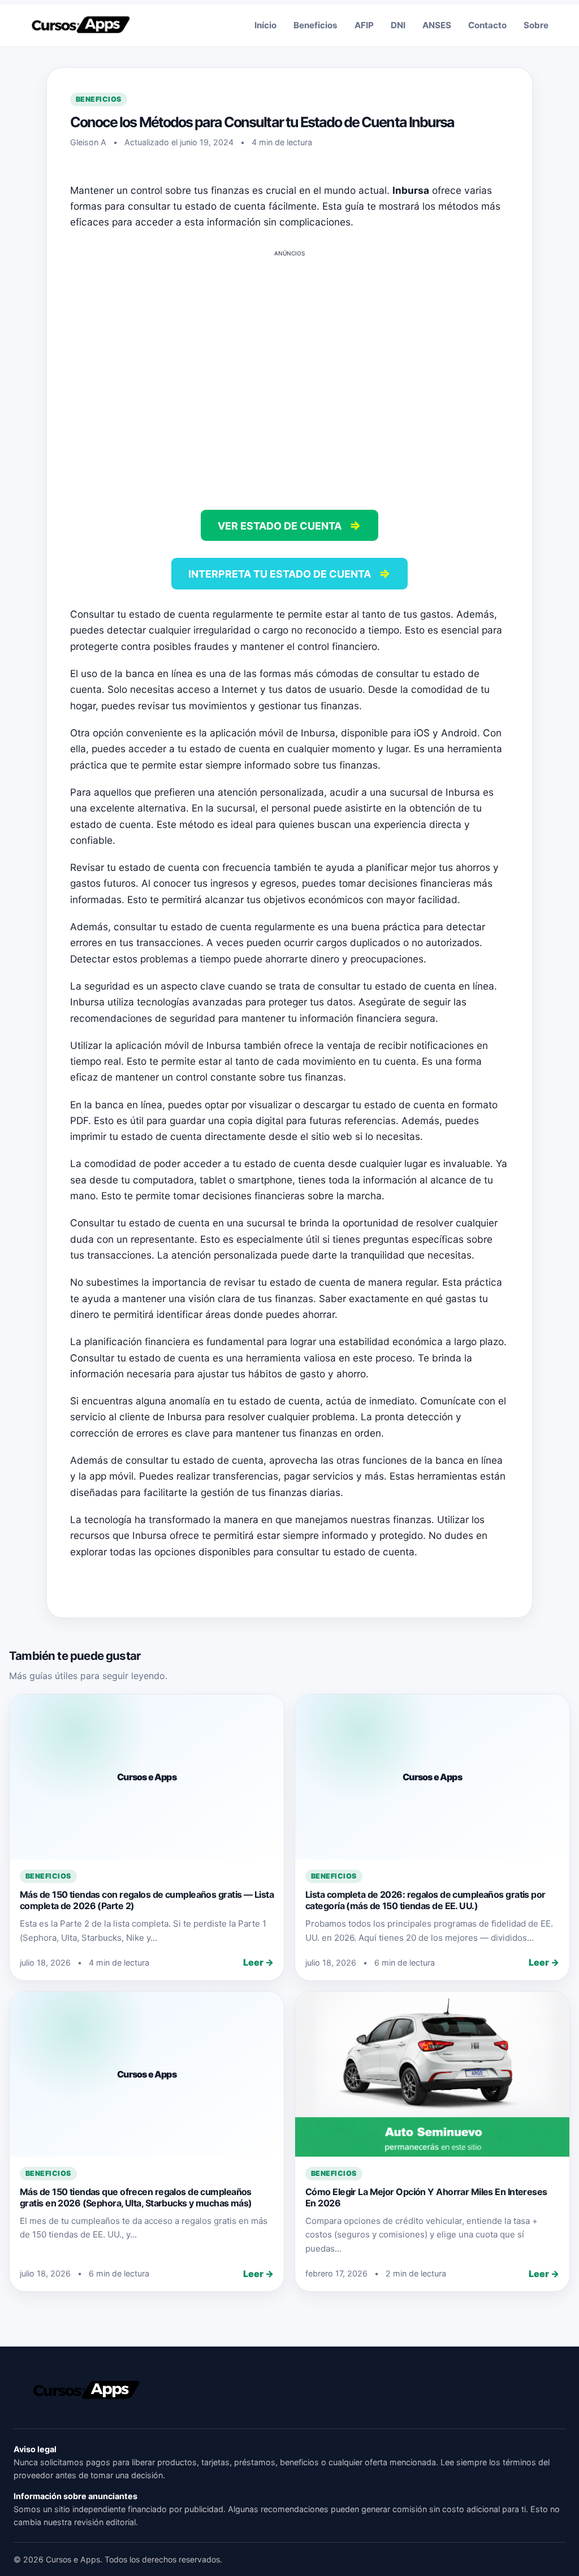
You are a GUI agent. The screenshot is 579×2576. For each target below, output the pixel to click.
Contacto (487, 25)
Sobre (536, 25)
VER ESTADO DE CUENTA (289, 525)
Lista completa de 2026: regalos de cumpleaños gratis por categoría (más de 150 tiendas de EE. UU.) (425, 1900)
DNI (398, 25)
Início (265, 25)
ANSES (437, 25)
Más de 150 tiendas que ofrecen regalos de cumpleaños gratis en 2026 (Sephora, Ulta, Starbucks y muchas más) (136, 2197)
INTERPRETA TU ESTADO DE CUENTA (289, 573)
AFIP (364, 25)
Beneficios (316, 25)
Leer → (258, 1962)
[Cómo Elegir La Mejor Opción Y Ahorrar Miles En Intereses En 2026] (432, 2074)
